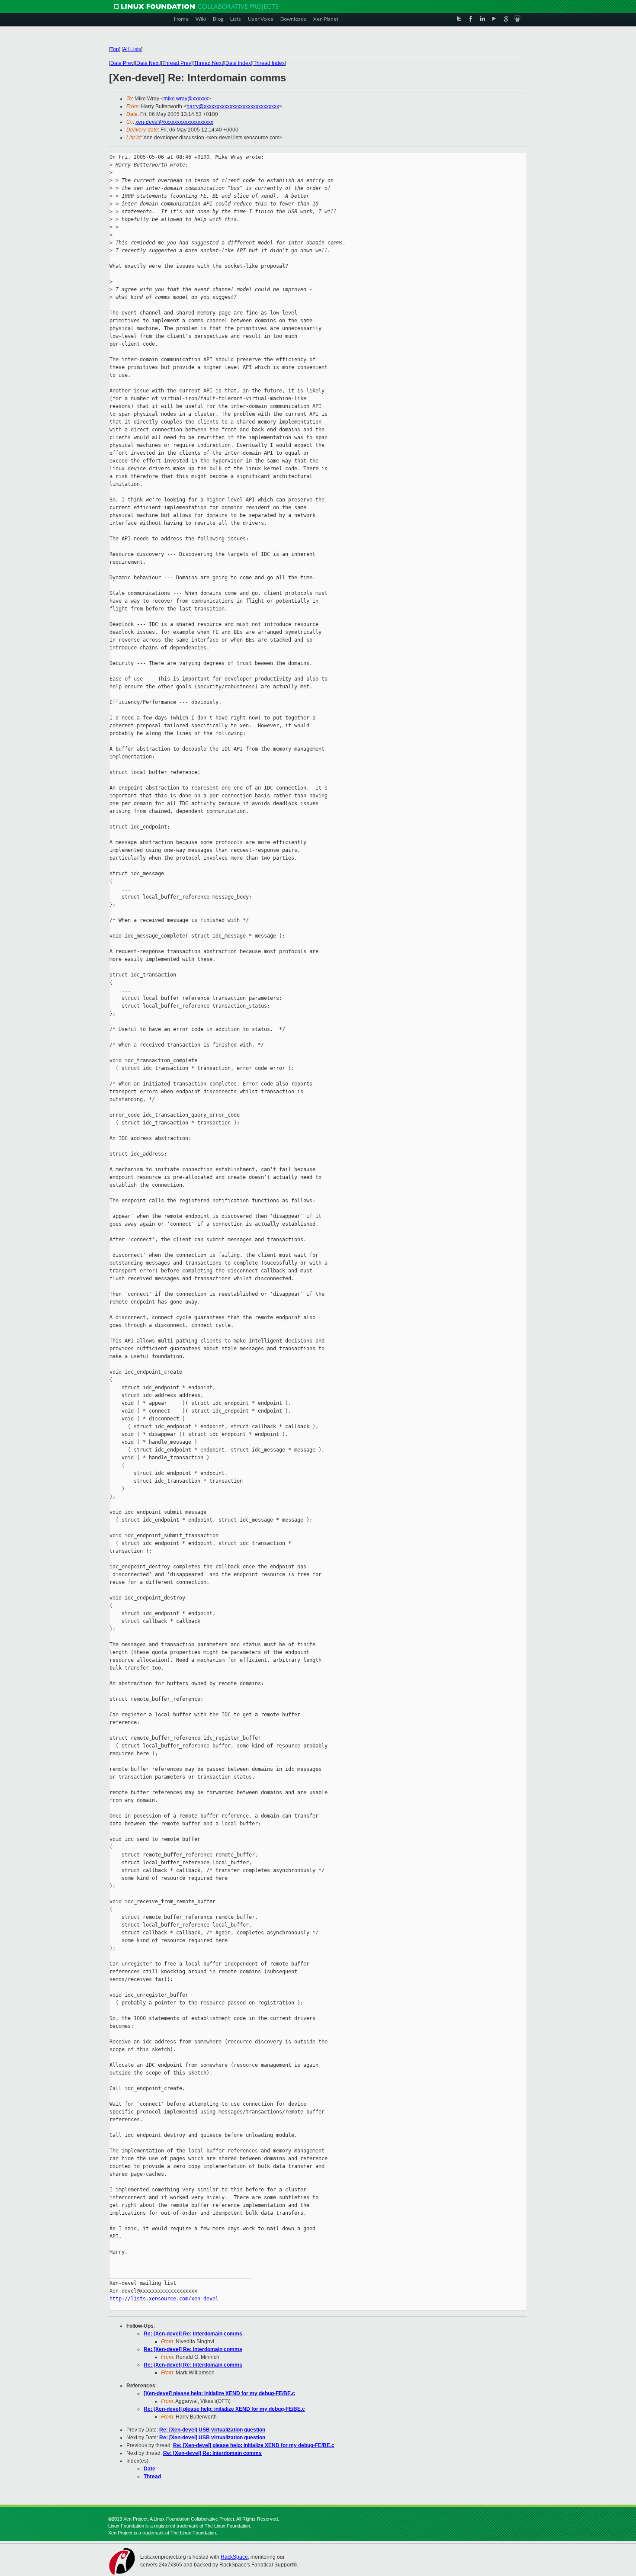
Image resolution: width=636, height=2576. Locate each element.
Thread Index (269, 63)
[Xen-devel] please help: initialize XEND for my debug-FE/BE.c (219, 2393)
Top (115, 49)
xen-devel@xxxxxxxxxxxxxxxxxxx (174, 122)
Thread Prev (177, 63)
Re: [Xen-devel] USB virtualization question (212, 2430)
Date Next (148, 63)
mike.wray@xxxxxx (186, 99)
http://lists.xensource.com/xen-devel (164, 2299)
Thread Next (208, 63)
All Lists (132, 49)
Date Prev (122, 63)
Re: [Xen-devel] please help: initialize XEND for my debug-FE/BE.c (224, 2409)
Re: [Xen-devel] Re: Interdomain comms (193, 2334)
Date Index (238, 63)
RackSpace (234, 2557)
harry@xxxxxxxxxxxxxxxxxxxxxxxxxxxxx (233, 106)
